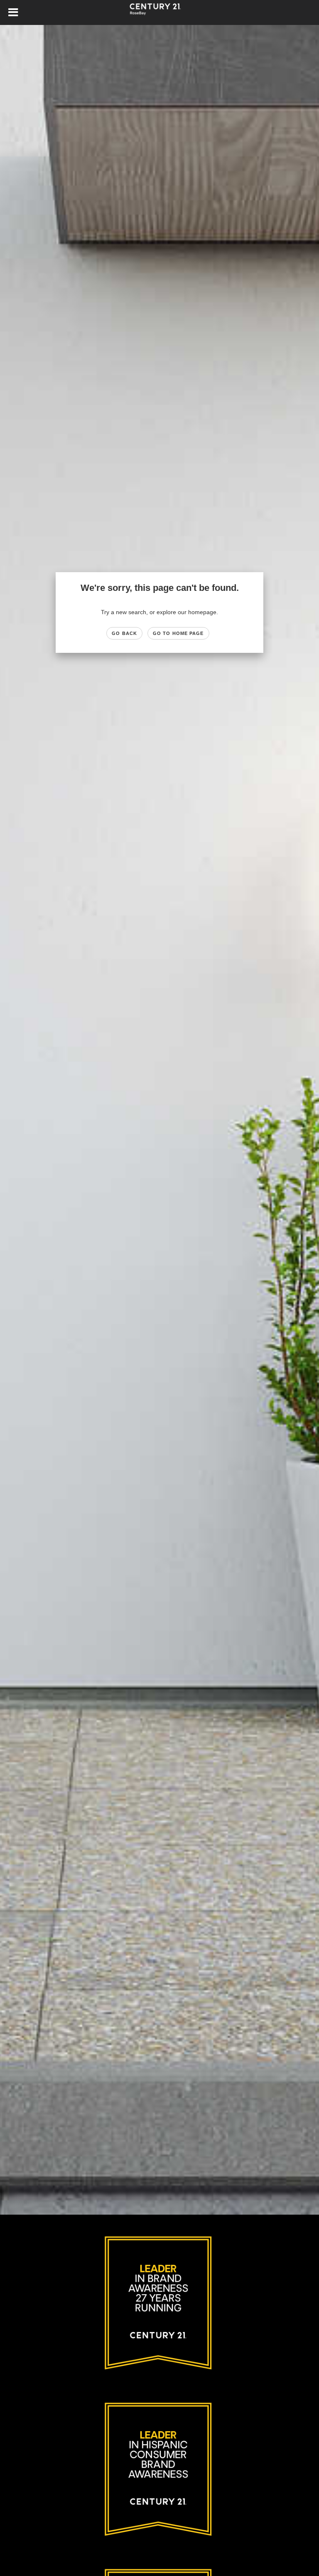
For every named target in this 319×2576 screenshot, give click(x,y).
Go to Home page (178, 633)
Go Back (124, 633)
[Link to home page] (159, 12)
